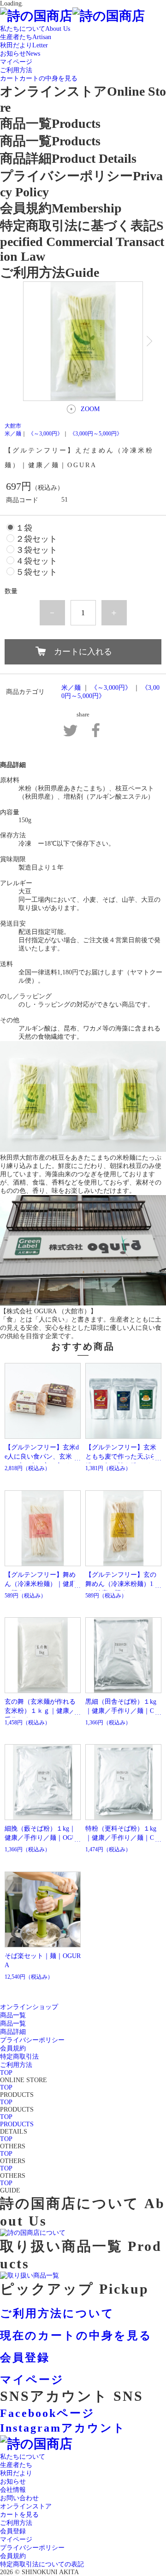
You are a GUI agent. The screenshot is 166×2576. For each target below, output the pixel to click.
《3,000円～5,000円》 (96, 434)
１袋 (24, 528)
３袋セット (36, 550)
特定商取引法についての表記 (42, 2564)
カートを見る (19, 2515)
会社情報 (13, 2490)
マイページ (16, 2539)
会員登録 (13, 2531)
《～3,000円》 (45, 434)
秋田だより (16, 2473)
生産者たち (16, 2465)
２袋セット (36, 539)
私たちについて (23, 2457)
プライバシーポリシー (32, 2548)
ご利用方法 (16, 2523)
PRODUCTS (17, 2124)
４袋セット (36, 561)
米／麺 (13, 434)
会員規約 (13, 2556)
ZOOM (90, 409)
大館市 (13, 426)
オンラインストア (26, 2506)
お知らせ (13, 2482)
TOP (6, 2073)
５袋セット (36, 572)
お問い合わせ (19, 2498)
